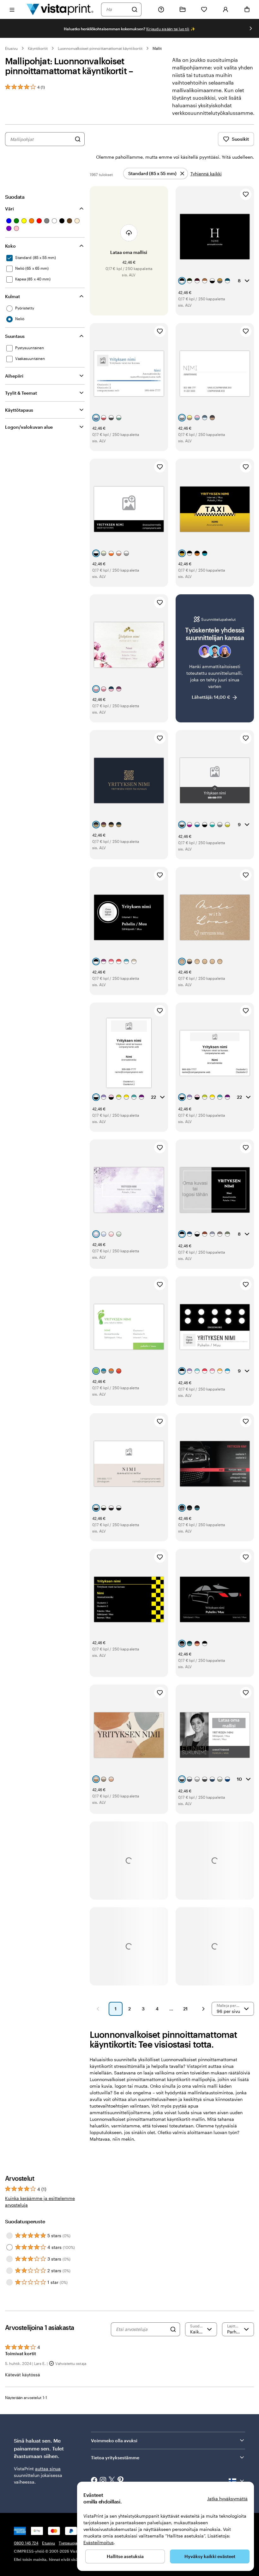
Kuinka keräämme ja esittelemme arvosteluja (40, 2202)
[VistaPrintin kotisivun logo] (60, 9)
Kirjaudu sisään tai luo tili (168, 29)
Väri (9, 209)
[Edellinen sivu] (98, 2009)
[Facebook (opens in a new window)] (94, 2481)
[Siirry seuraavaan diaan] (251, 28)
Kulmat (12, 296)
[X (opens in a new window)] (112, 2481)
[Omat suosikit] (204, 9)
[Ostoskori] (247, 9)
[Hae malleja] (78, 139)
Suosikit (240, 139)
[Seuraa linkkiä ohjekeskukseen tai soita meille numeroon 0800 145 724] (161, 9)
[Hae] (135, 9)
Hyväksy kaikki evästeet (210, 2556)
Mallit (157, 48)
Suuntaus (15, 336)
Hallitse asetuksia (125, 2556)
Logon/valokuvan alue (29, 427)
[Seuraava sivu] (203, 2009)
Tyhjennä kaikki (206, 174)
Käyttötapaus (19, 410)
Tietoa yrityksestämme (115, 2458)
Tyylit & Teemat (21, 393)
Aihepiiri (14, 376)
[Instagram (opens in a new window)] (103, 2481)
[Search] (173, 2329)
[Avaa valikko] (12, 9)
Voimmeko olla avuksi (114, 2441)
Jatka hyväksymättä (227, 2499)
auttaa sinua (48, 2469)
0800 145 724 (26, 2543)
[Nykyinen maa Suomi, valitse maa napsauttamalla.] (237, 2481)
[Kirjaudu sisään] (226, 9)
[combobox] (117, 9)
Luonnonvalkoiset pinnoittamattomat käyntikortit (100, 48)
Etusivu (11, 48)
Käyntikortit (38, 48)
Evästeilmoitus (99, 2542)
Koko (10, 246)
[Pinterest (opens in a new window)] (121, 2481)
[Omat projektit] (183, 9)
